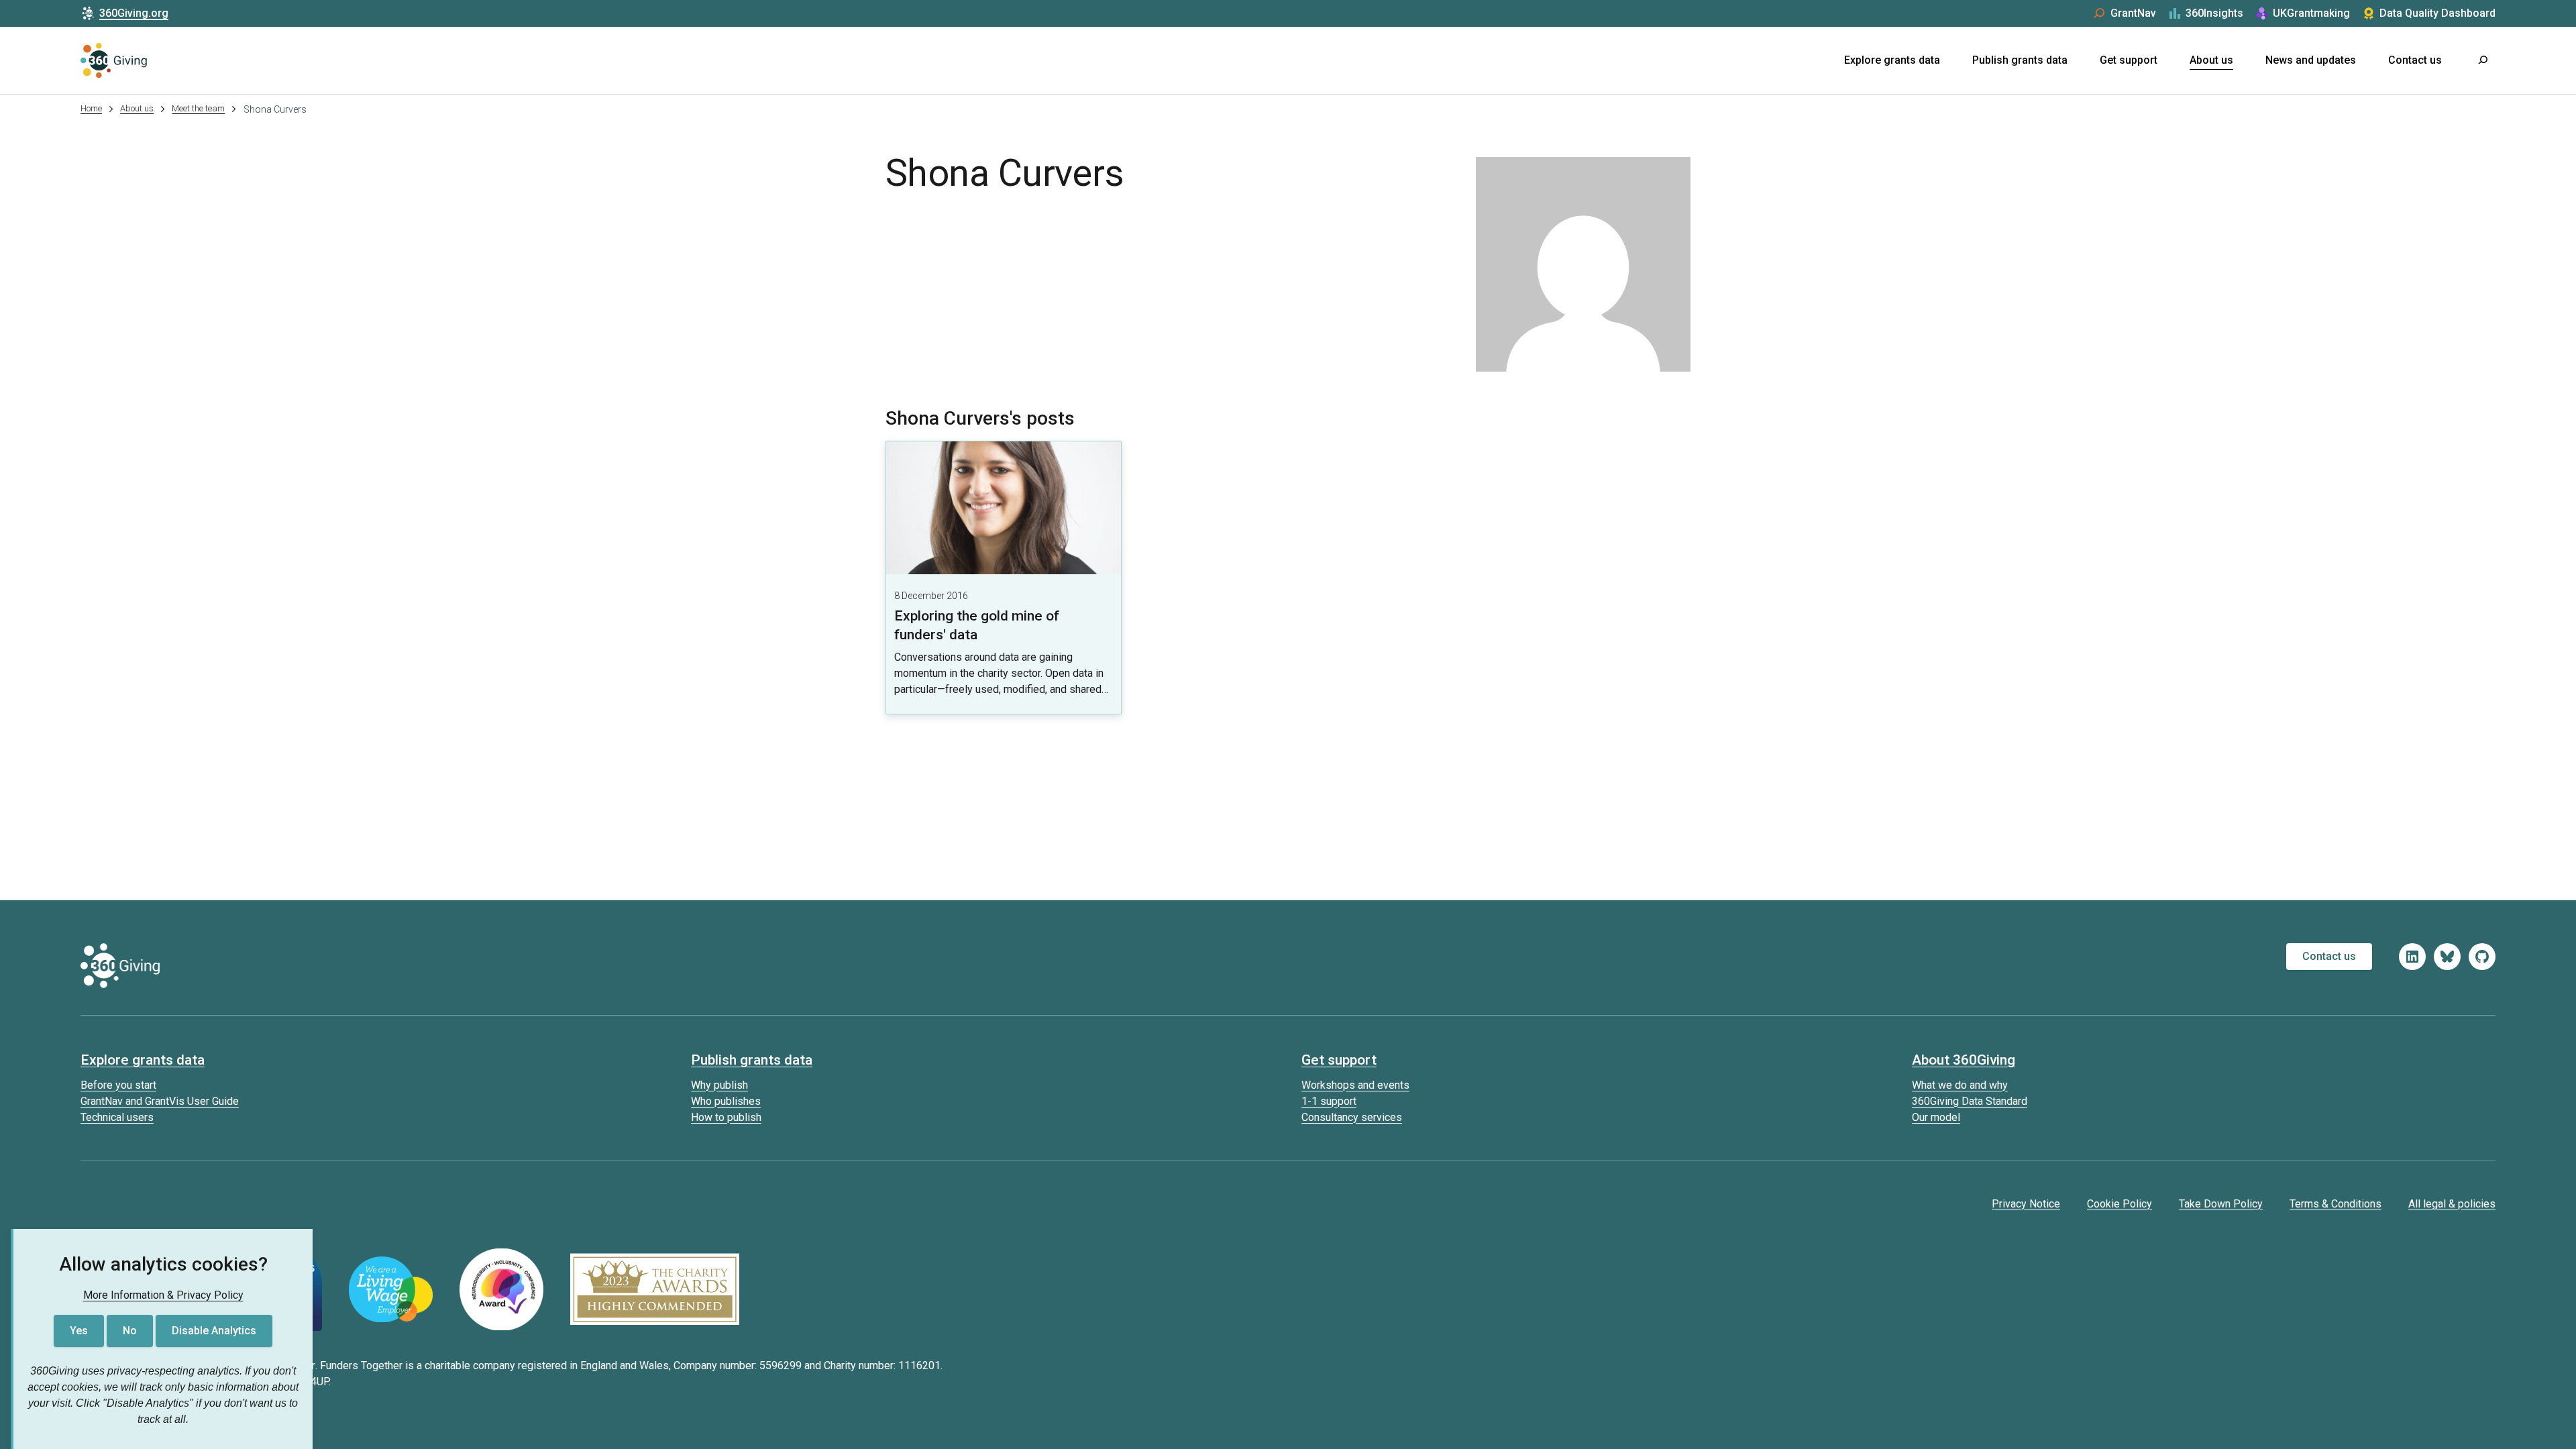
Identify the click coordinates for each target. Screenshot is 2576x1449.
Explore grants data (1892, 60)
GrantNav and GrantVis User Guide (160, 1101)
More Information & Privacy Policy (163, 1295)
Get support (2129, 60)
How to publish (726, 1117)
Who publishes (726, 1101)
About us (2211, 60)
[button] (2482, 60)
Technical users (117, 1117)
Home (91, 108)
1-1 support (1329, 1101)
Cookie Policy (2119, 1204)
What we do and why (1960, 1085)
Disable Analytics (214, 1331)
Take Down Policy (2221, 1204)
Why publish (719, 1085)
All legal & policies (2452, 1204)
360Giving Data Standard (1970, 1101)
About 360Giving (1964, 1060)
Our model (1936, 1117)
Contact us (2415, 60)
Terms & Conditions (2336, 1204)
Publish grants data (2020, 60)
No (130, 1331)
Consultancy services (1352, 1117)
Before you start (118, 1085)
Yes (79, 1331)
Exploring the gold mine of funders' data (977, 625)
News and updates (2311, 60)
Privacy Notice (2026, 1204)
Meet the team (198, 108)
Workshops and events (1355, 1085)
